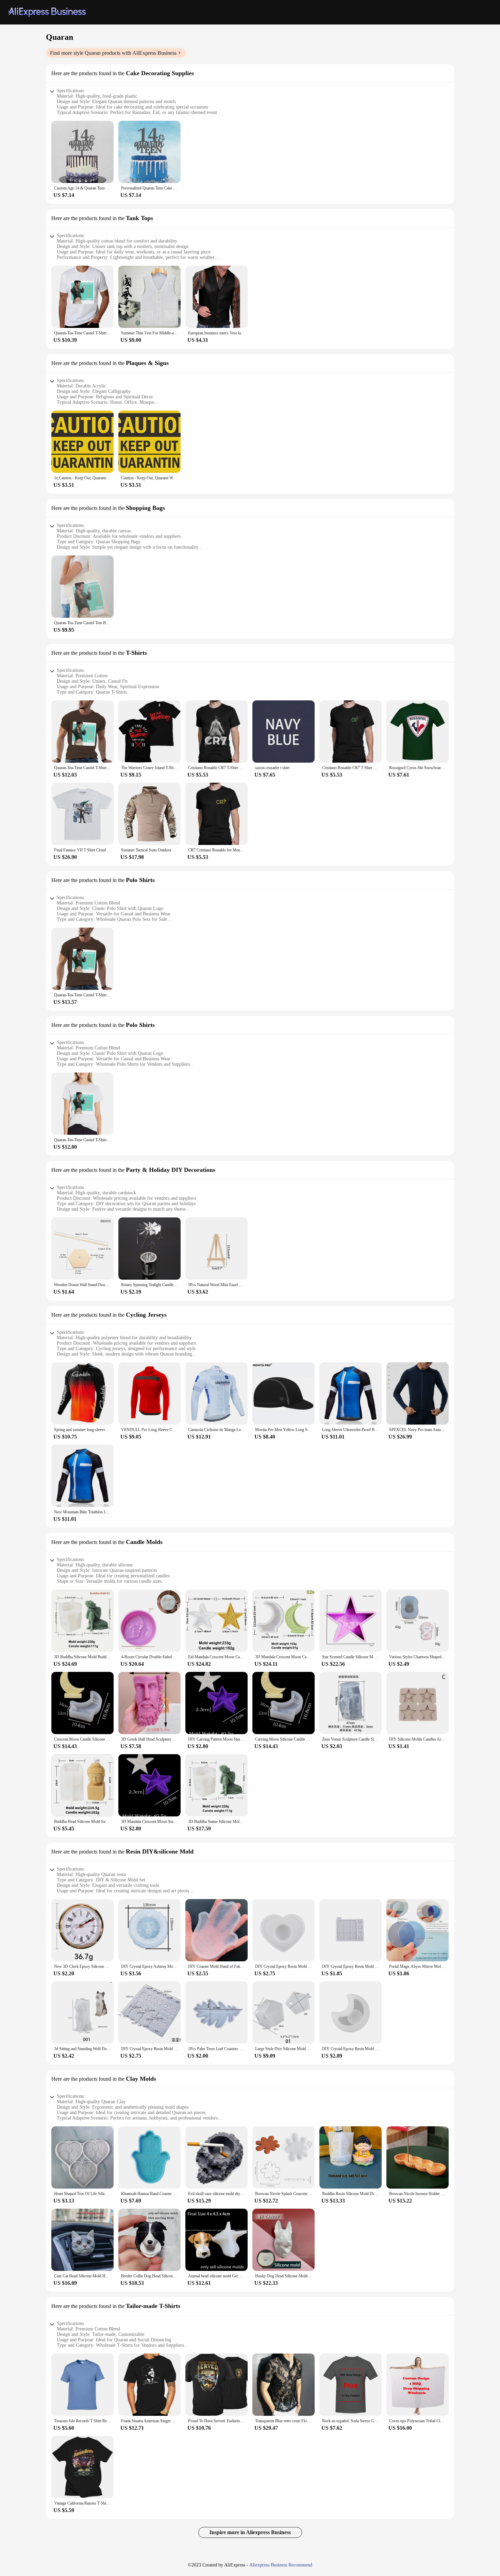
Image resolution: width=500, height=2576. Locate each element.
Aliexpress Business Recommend (281, 2565)
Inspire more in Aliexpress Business (250, 2532)
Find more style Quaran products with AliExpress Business (113, 53)
